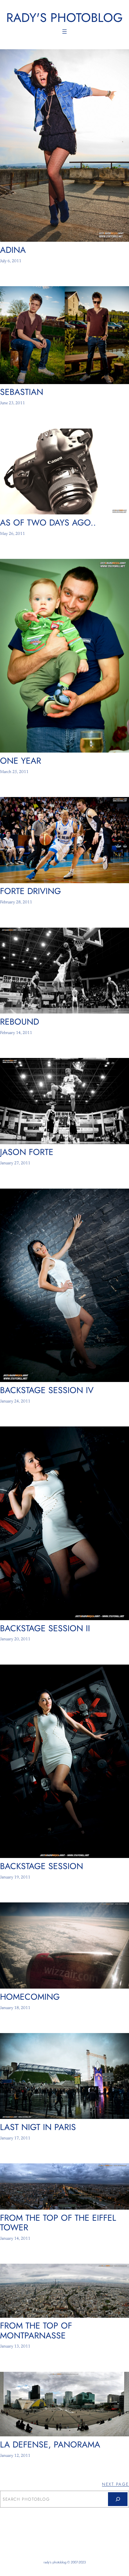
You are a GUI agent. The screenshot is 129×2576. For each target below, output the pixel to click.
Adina (13, 250)
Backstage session (42, 1866)
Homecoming (30, 1997)
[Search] (118, 2499)
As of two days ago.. (48, 523)
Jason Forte (27, 1152)
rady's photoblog (64, 18)
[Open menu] (64, 32)
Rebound (19, 1022)
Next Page (115, 2484)
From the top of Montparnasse (36, 2330)
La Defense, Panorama (50, 2444)
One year (21, 761)
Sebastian (22, 392)
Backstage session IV (47, 1390)
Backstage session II (45, 1628)
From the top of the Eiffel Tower (58, 2223)
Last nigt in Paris (38, 2127)
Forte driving (30, 891)
